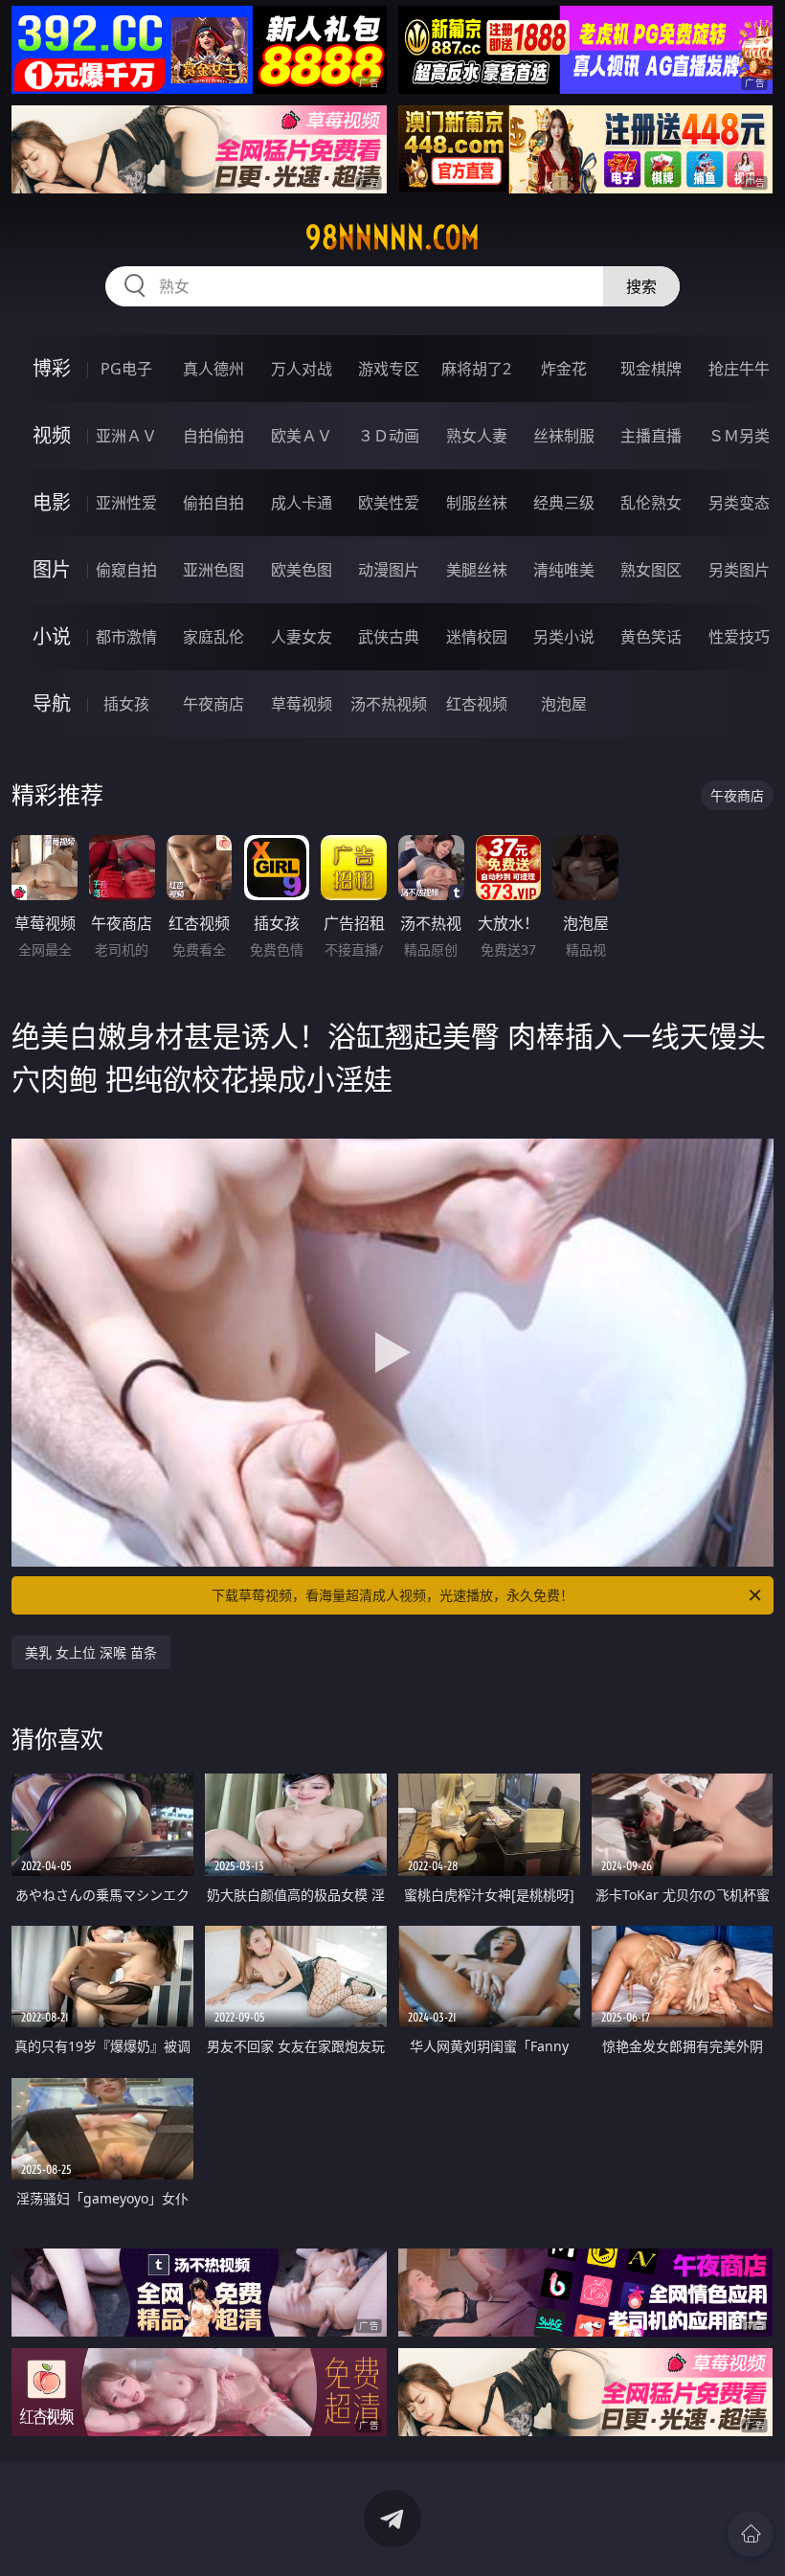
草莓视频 (302, 704)
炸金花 (564, 369)
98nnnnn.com (392, 237)
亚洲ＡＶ (126, 436)
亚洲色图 (213, 570)
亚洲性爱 (126, 503)
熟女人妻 (477, 436)
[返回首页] (751, 2534)
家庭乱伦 (213, 637)
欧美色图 (302, 570)
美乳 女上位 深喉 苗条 (91, 1652)
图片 (52, 569)
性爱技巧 (739, 637)
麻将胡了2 (476, 369)
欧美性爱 (389, 503)
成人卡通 (302, 503)
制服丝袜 (477, 503)
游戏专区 (389, 369)
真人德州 (213, 369)
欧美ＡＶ (302, 436)
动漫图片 (389, 570)
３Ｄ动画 (389, 436)
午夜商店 (213, 704)
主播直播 (651, 436)
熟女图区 (651, 570)
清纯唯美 (564, 570)
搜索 (641, 286)
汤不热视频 (389, 704)
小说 (52, 636)
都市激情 (126, 637)
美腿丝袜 (477, 570)
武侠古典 (389, 637)
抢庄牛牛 (739, 369)
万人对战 (302, 369)
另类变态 (739, 503)
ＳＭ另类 (739, 436)
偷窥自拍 (126, 570)
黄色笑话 (651, 637)
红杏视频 (477, 704)
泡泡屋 (564, 704)
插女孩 (126, 704)
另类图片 (739, 570)
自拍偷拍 (213, 436)
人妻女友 (302, 637)
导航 (52, 703)
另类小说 (564, 637)
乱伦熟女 (651, 503)
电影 (52, 502)
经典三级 (564, 503)
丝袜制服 (564, 436)
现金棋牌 (651, 369)
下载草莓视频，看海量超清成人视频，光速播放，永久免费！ (392, 1595)
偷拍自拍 (213, 503)
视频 (52, 435)
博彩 (52, 368)
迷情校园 (477, 637)
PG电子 (126, 369)
